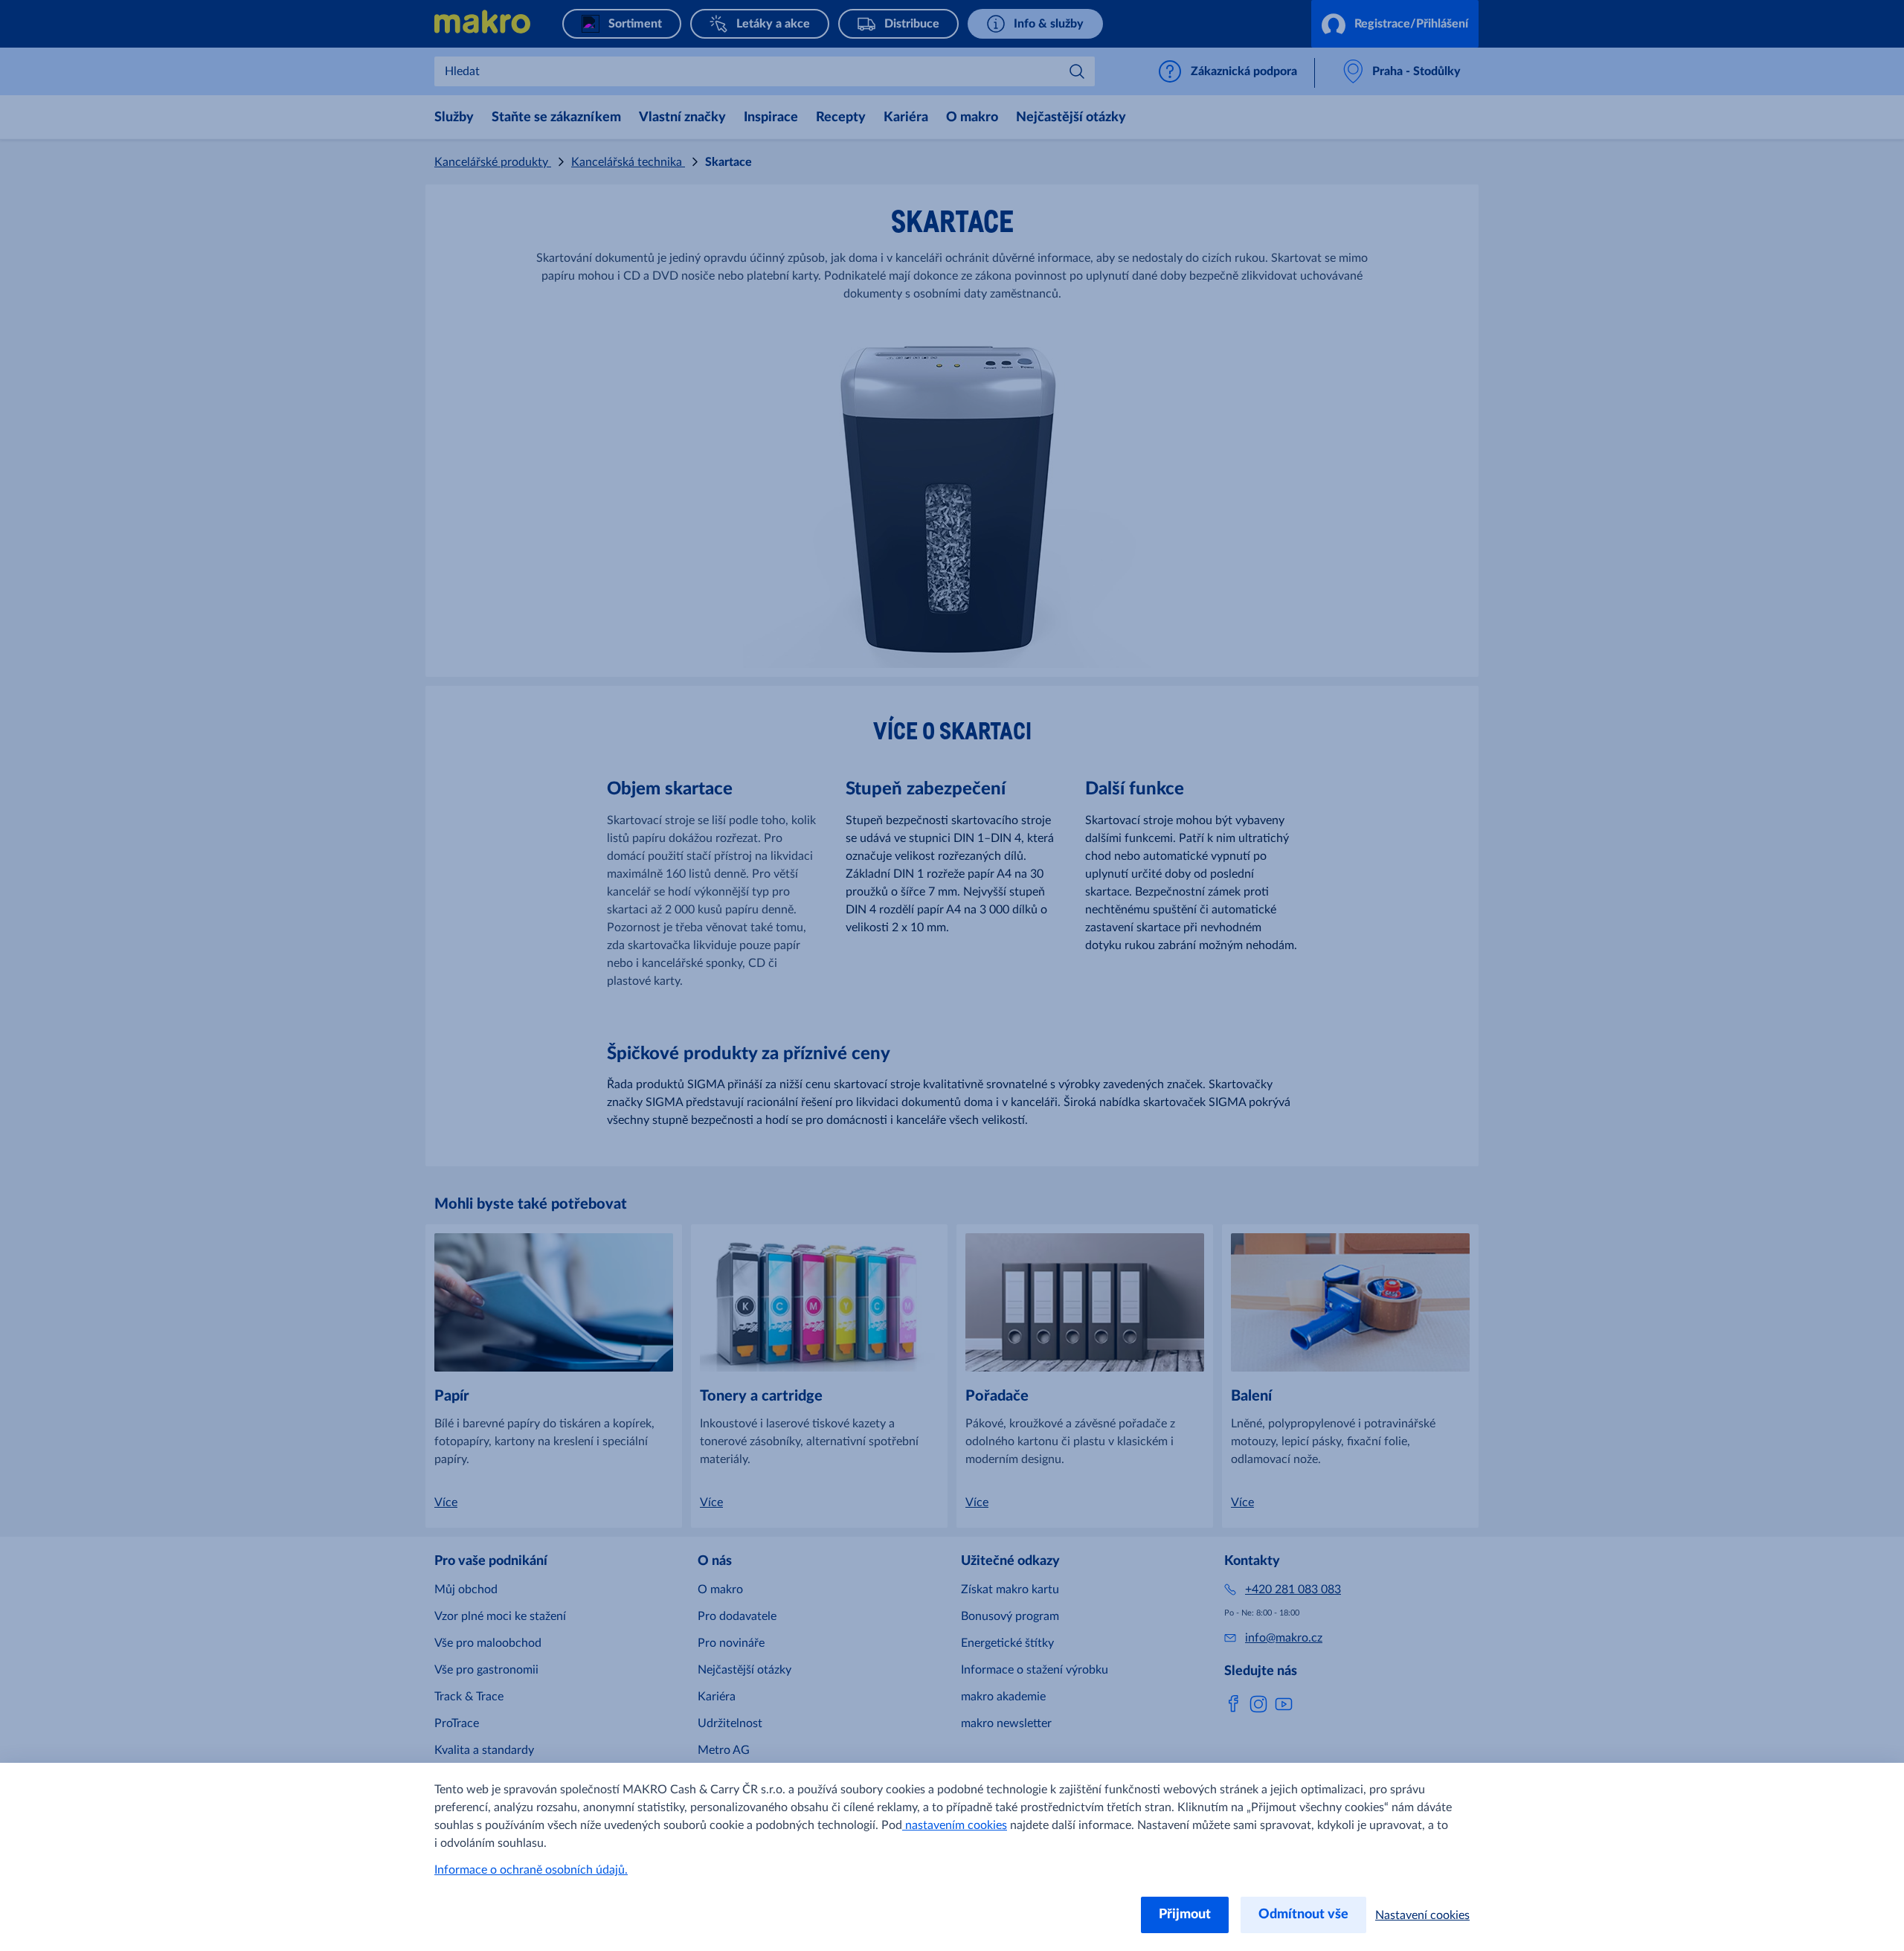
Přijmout (1185, 1915)
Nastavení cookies (1422, 1915)
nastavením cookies (955, 1825)
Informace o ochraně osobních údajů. (531, 1870)
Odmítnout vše (1303, 1915)
